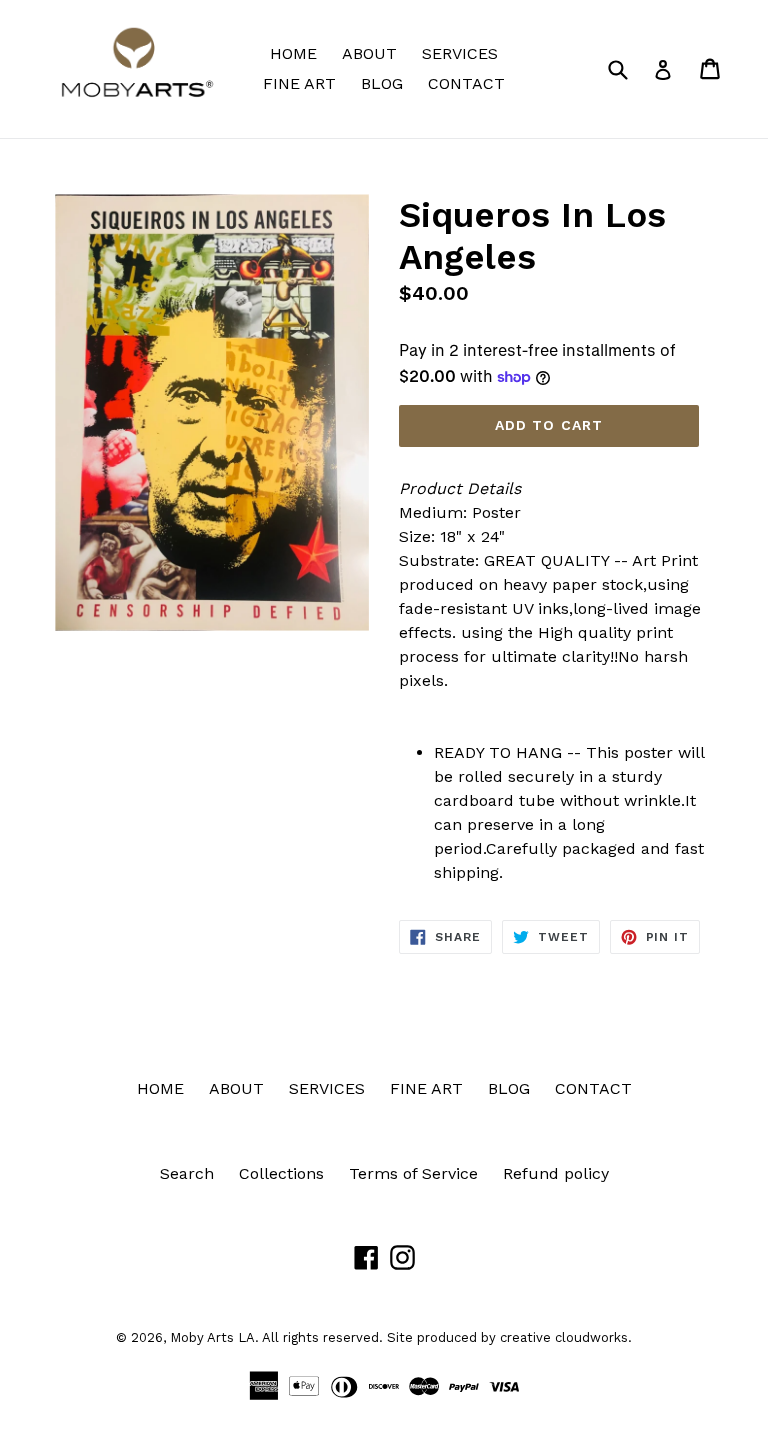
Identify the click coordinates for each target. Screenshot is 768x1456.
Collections (281, 1173)
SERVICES (460, 53)
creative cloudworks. (566, 1337)
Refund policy (556, 1173)
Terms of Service (413, 1173)
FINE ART (299, 83)
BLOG (382, 83)
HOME (293, 53)
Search (187, 1173)
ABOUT (369, 53)
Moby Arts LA (212, 1337)
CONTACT (466, 83)
